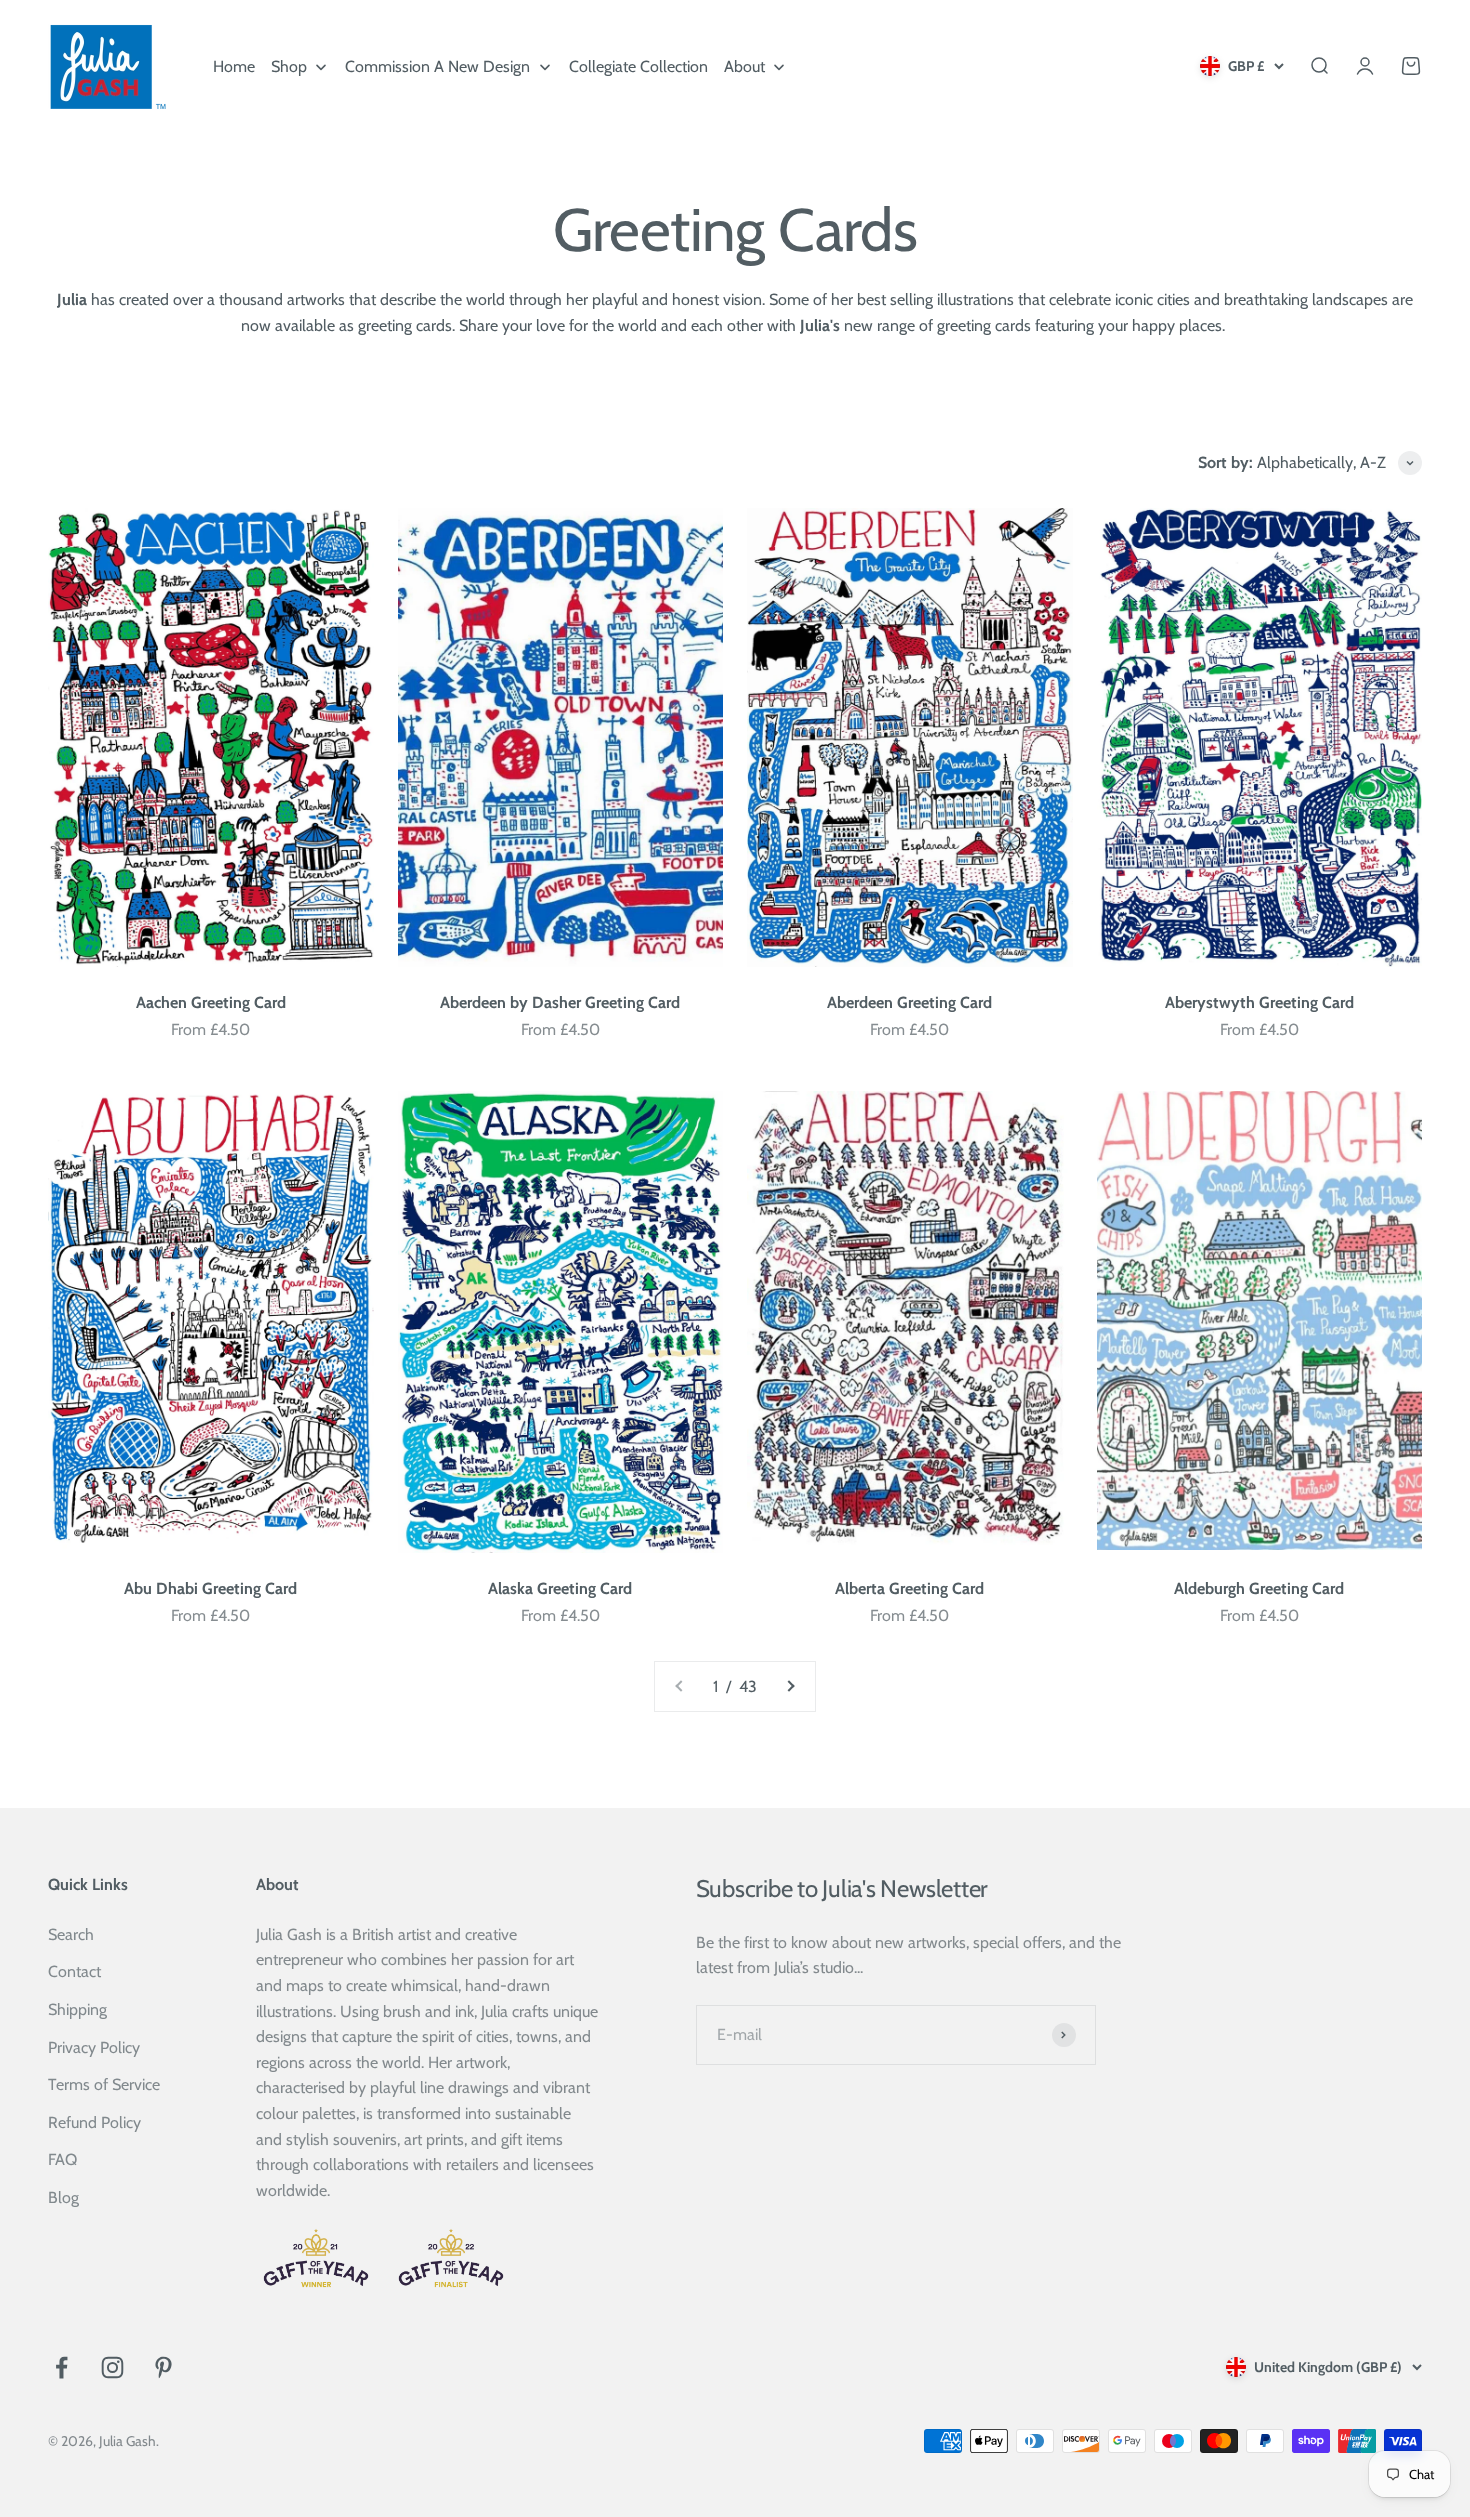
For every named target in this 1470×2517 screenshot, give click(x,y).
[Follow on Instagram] (112, 2367)
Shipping (77, 2009)
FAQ (62, 2159)
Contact (74, 1971)
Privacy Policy (94, 2047)
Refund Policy (94, 2122)
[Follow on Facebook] (61, 2367)
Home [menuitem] (234, 66)
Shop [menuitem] (289, 66)
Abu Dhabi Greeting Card (210, 1588)
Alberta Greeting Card (909, 1588)
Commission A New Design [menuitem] (437, 66)
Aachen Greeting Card (211, 1002)
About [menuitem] (744, 66)
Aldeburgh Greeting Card (1259, 1588)
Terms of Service (104, 2084)
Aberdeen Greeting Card (909, 1002)
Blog (63, 2197)
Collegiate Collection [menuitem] (638, 66)
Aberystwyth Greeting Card (1259, 1002)
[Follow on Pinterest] (163, 2367)
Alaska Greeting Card (560, 1588)
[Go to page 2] (790, 1687)
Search (71, 1934)
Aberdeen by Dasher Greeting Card (560, 1002)
